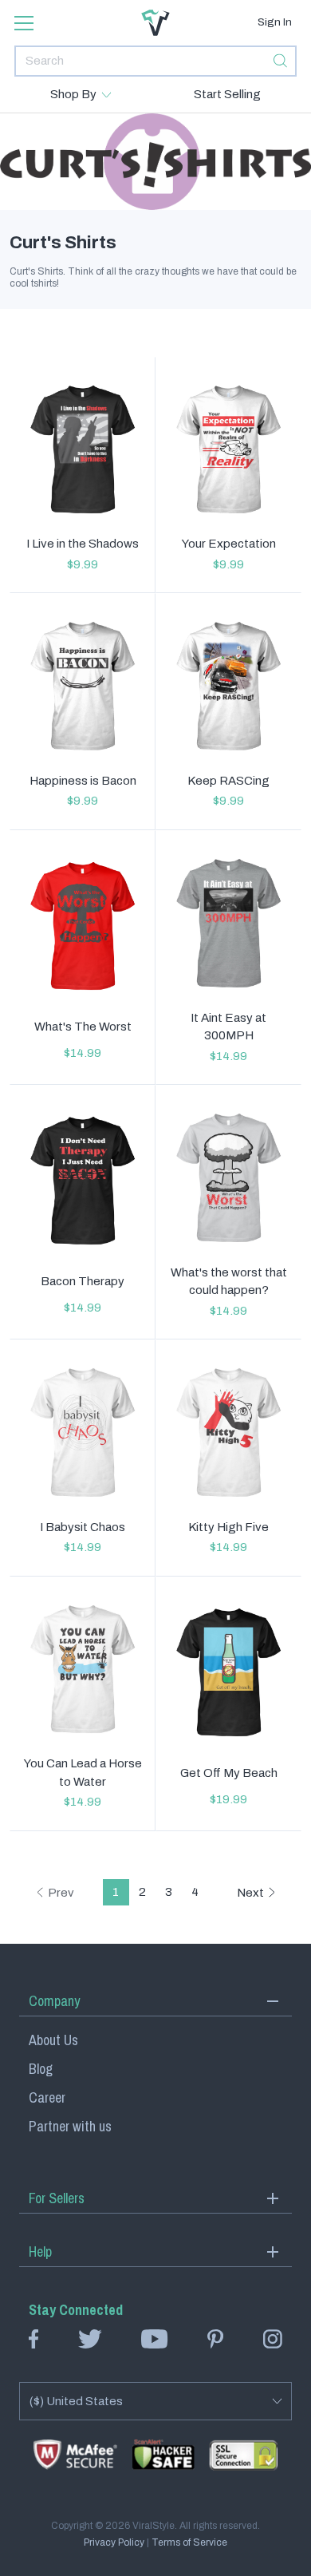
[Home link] (155, 23)
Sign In (275, 22)
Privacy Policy (114, 2542)
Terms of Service (189, 2542)
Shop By (73, 94)
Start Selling (227, 94)
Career (47, 2097)
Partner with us (70, 2126)
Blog (41, 2069)
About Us (53, 2040)
